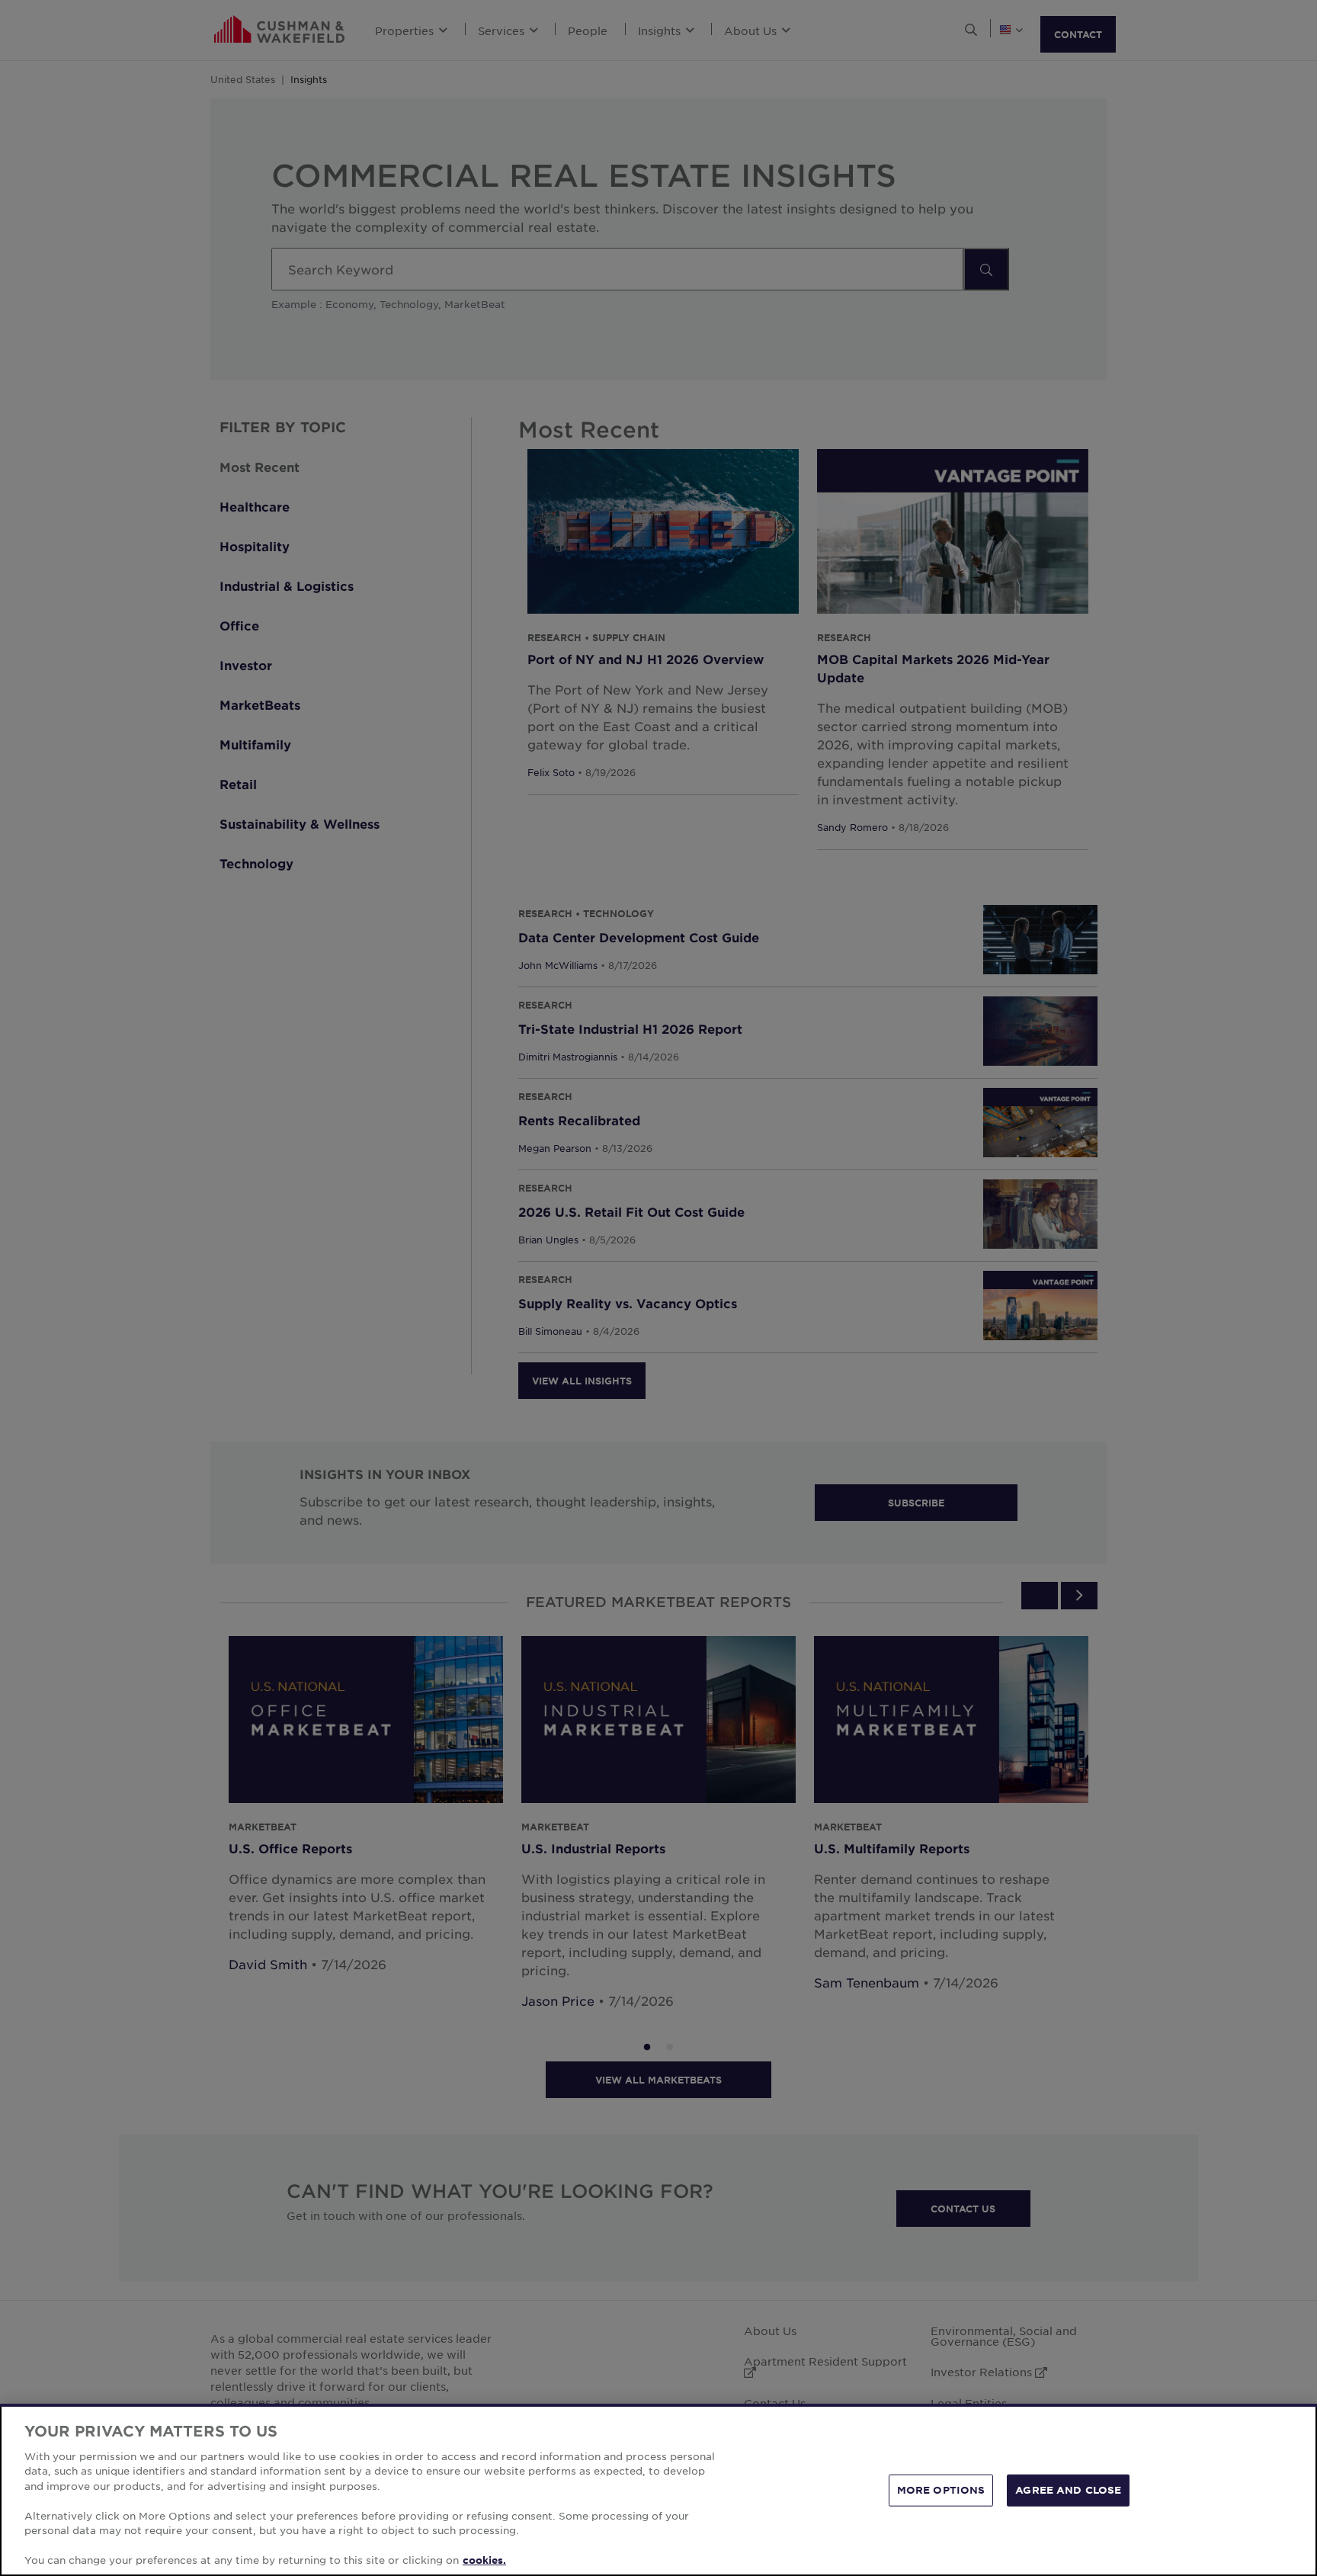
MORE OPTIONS (941, 2490)
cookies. (484, 2560)
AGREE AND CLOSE (1068, 2490)
